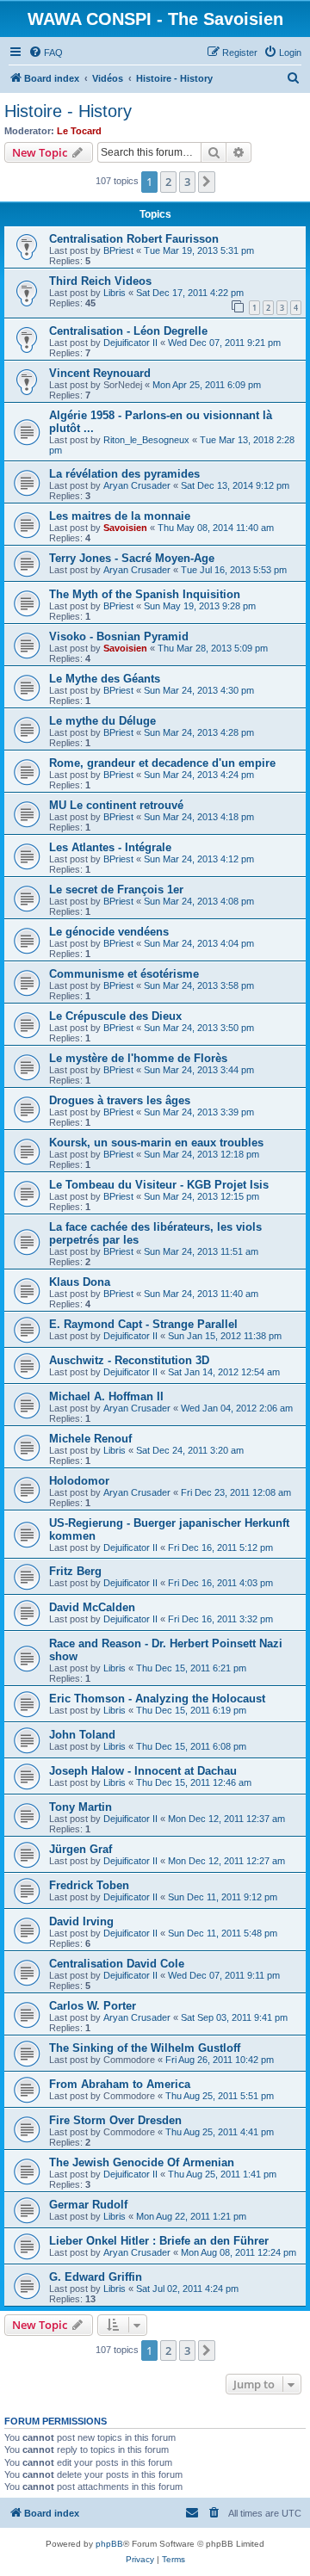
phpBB (109, 2544)
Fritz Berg (75, 1571)
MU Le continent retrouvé (116, 805)
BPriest (118, 250)
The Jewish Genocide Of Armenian (142, 2162)
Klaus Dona (80, 1282)
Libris (115, 293)
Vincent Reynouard (100, 373)
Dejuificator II (130, 343)
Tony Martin (81, 1807)
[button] (207, 182)
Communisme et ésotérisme (124, 974)
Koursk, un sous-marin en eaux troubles (156, 1143)
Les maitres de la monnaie (120, 516)
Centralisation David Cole (117, 1964)
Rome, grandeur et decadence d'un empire (162, 763)
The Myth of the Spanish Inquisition (145, 594)
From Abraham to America (120, 2084)
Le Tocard (79, 131)
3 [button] (187, 182)
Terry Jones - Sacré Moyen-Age (132, 558)
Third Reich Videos (100, 281)
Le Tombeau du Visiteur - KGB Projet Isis (159, 1185)
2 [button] (168, 182)
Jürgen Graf (81, 1849)
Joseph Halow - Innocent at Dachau (143, 1771)
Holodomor (79, 1481)
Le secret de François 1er (116, 890)
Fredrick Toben (89, 1885)
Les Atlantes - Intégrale (110, 847)
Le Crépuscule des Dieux (115, 1016)
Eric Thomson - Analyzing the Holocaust (157, 1699)
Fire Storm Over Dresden (115, 2120)
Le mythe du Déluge (102, 721)
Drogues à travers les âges (120, 1100)
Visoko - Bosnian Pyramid (119, 636)
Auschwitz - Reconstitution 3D (129, 1360)
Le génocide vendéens (109, 932)
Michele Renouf (90, 1439)
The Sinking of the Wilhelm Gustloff (145, 2048)
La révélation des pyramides (124, 474)
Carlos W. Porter (93, 2006)
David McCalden (92, 1607)
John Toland (82, 1735)
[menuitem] (46, 53)
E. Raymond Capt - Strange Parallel (143, 1324)
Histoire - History (68, 111)
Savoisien (125, 528)
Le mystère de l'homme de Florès (138, 1058)
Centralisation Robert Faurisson (134, 239)
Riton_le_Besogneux (146, 440)
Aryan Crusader (137, 485)
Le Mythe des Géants (105, 679)
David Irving (81, 1921)
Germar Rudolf (88, 2205)
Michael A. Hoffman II (106, 1396)
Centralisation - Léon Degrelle (128, 331)
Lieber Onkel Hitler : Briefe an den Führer (159, 2241)
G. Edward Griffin (96, 2277)
